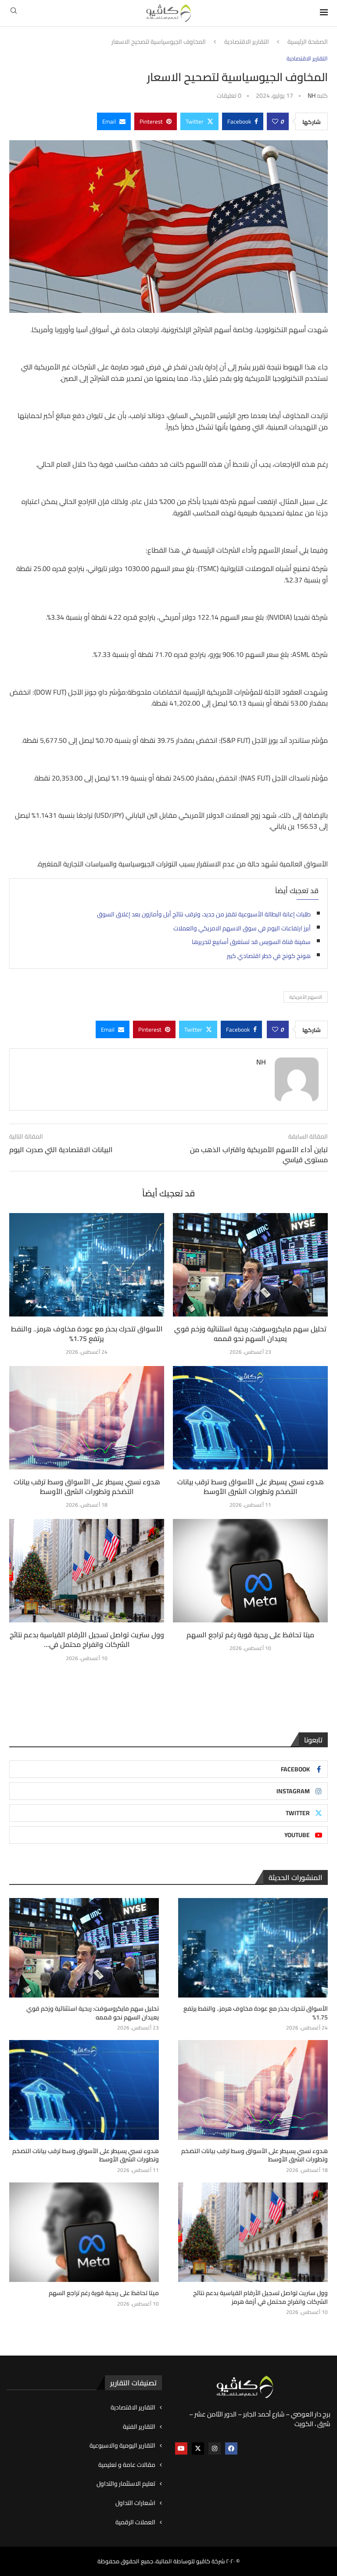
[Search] (14, 13)
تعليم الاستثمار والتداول (126, 2484)
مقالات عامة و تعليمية (127, 2465)
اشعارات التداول (135, 2503)
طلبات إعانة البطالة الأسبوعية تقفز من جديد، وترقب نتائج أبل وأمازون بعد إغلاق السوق (204, 914)
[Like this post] (275, 121)
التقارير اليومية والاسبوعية (122, 2446)
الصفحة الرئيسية (308, 42)
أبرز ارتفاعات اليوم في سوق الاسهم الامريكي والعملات (242, 928)
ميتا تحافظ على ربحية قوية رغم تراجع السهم (250, 1635)
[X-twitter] (198, 2448)
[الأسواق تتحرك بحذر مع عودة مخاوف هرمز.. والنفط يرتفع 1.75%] (87, 1265)
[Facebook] (231, 2448)
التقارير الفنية (139, 2427)
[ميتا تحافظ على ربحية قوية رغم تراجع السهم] (250, 1570)
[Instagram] (215, 2448)
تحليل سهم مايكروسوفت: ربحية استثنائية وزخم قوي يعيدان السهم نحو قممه (250, 1334)
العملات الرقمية (135, 2523)
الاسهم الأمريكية (306, 997)
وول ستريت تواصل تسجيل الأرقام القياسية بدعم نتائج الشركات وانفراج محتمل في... (87, 1639)
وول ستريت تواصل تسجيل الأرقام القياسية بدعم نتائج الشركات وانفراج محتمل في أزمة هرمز (260, 2297)
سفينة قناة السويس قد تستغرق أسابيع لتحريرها (251, 942)
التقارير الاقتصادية (247, 42)
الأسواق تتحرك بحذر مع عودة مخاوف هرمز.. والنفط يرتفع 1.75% (87, 1334)
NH (312, 96)
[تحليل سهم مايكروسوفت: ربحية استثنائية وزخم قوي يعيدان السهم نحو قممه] (250, 1265)
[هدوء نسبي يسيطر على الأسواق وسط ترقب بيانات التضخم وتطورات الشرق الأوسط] (87, 1418)
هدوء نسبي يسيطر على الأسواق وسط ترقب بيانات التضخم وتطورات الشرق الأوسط (87, 1487)
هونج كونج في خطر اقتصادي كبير (269, 956)
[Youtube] (181, 2448)
